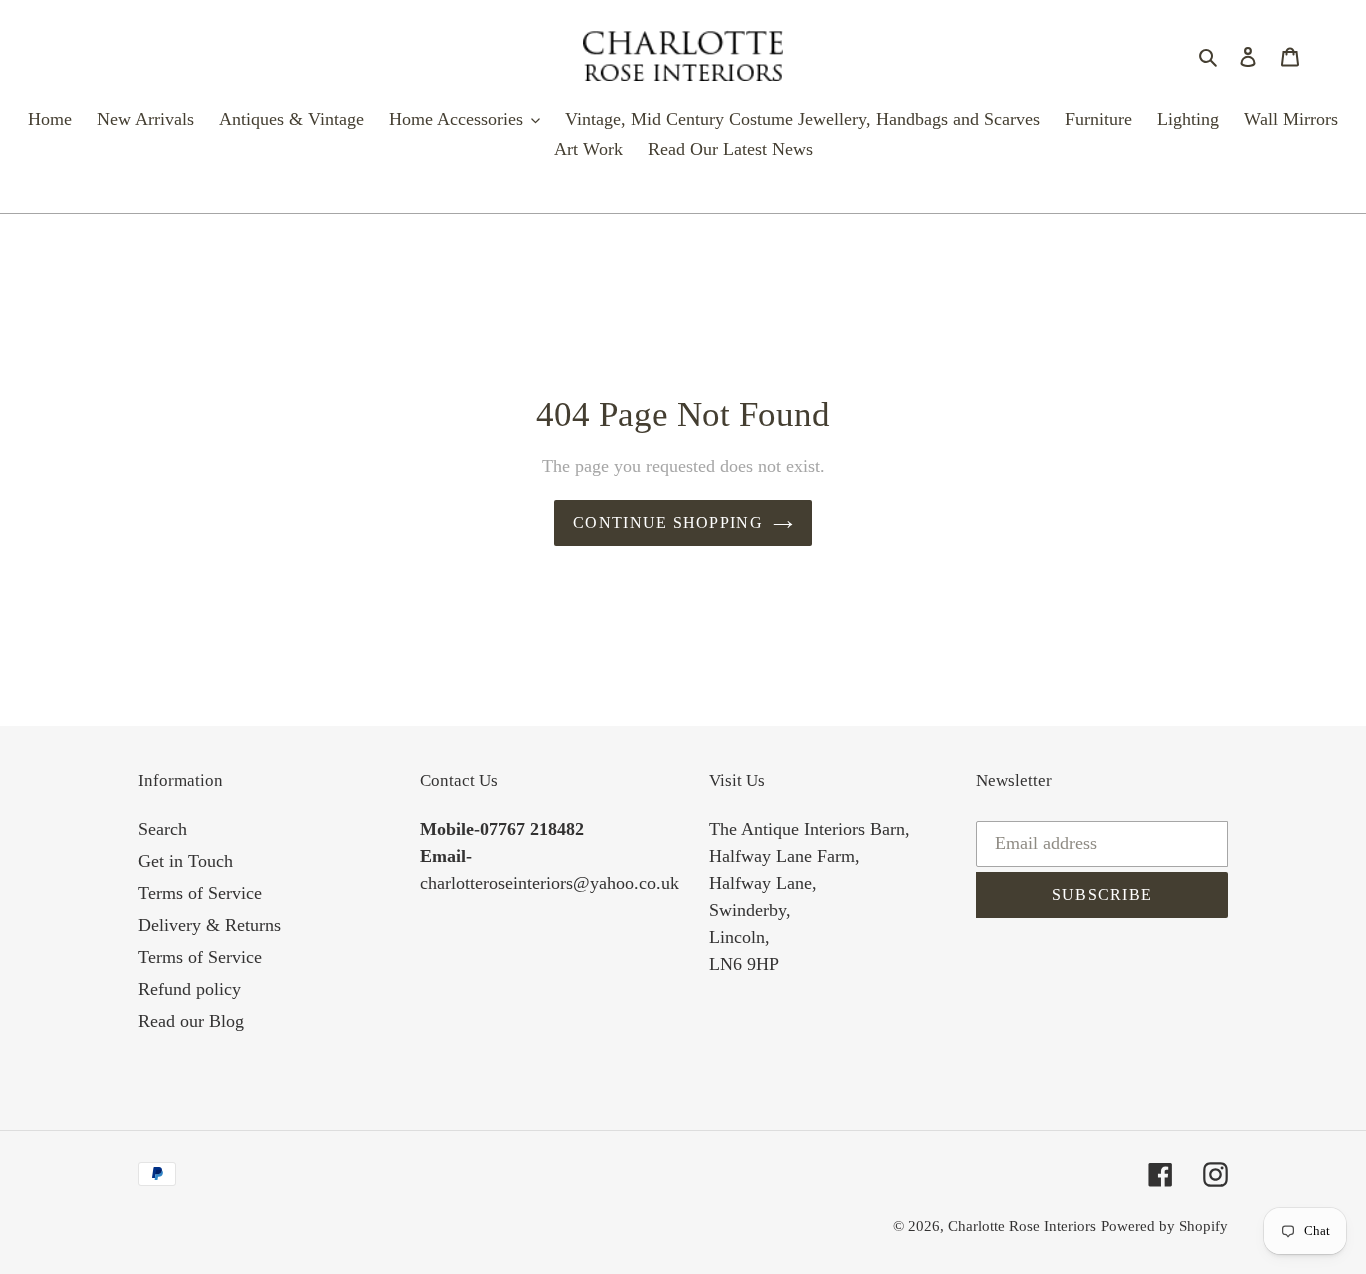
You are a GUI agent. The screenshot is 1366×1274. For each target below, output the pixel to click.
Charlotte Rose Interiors (1022, 1226)
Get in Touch (185, 861)
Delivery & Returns (209, 925)
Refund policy (189, 989)
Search (162, 829)
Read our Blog (191, 1021)
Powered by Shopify (1164, 1226)
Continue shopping (668, 522)
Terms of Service (200, 893)
